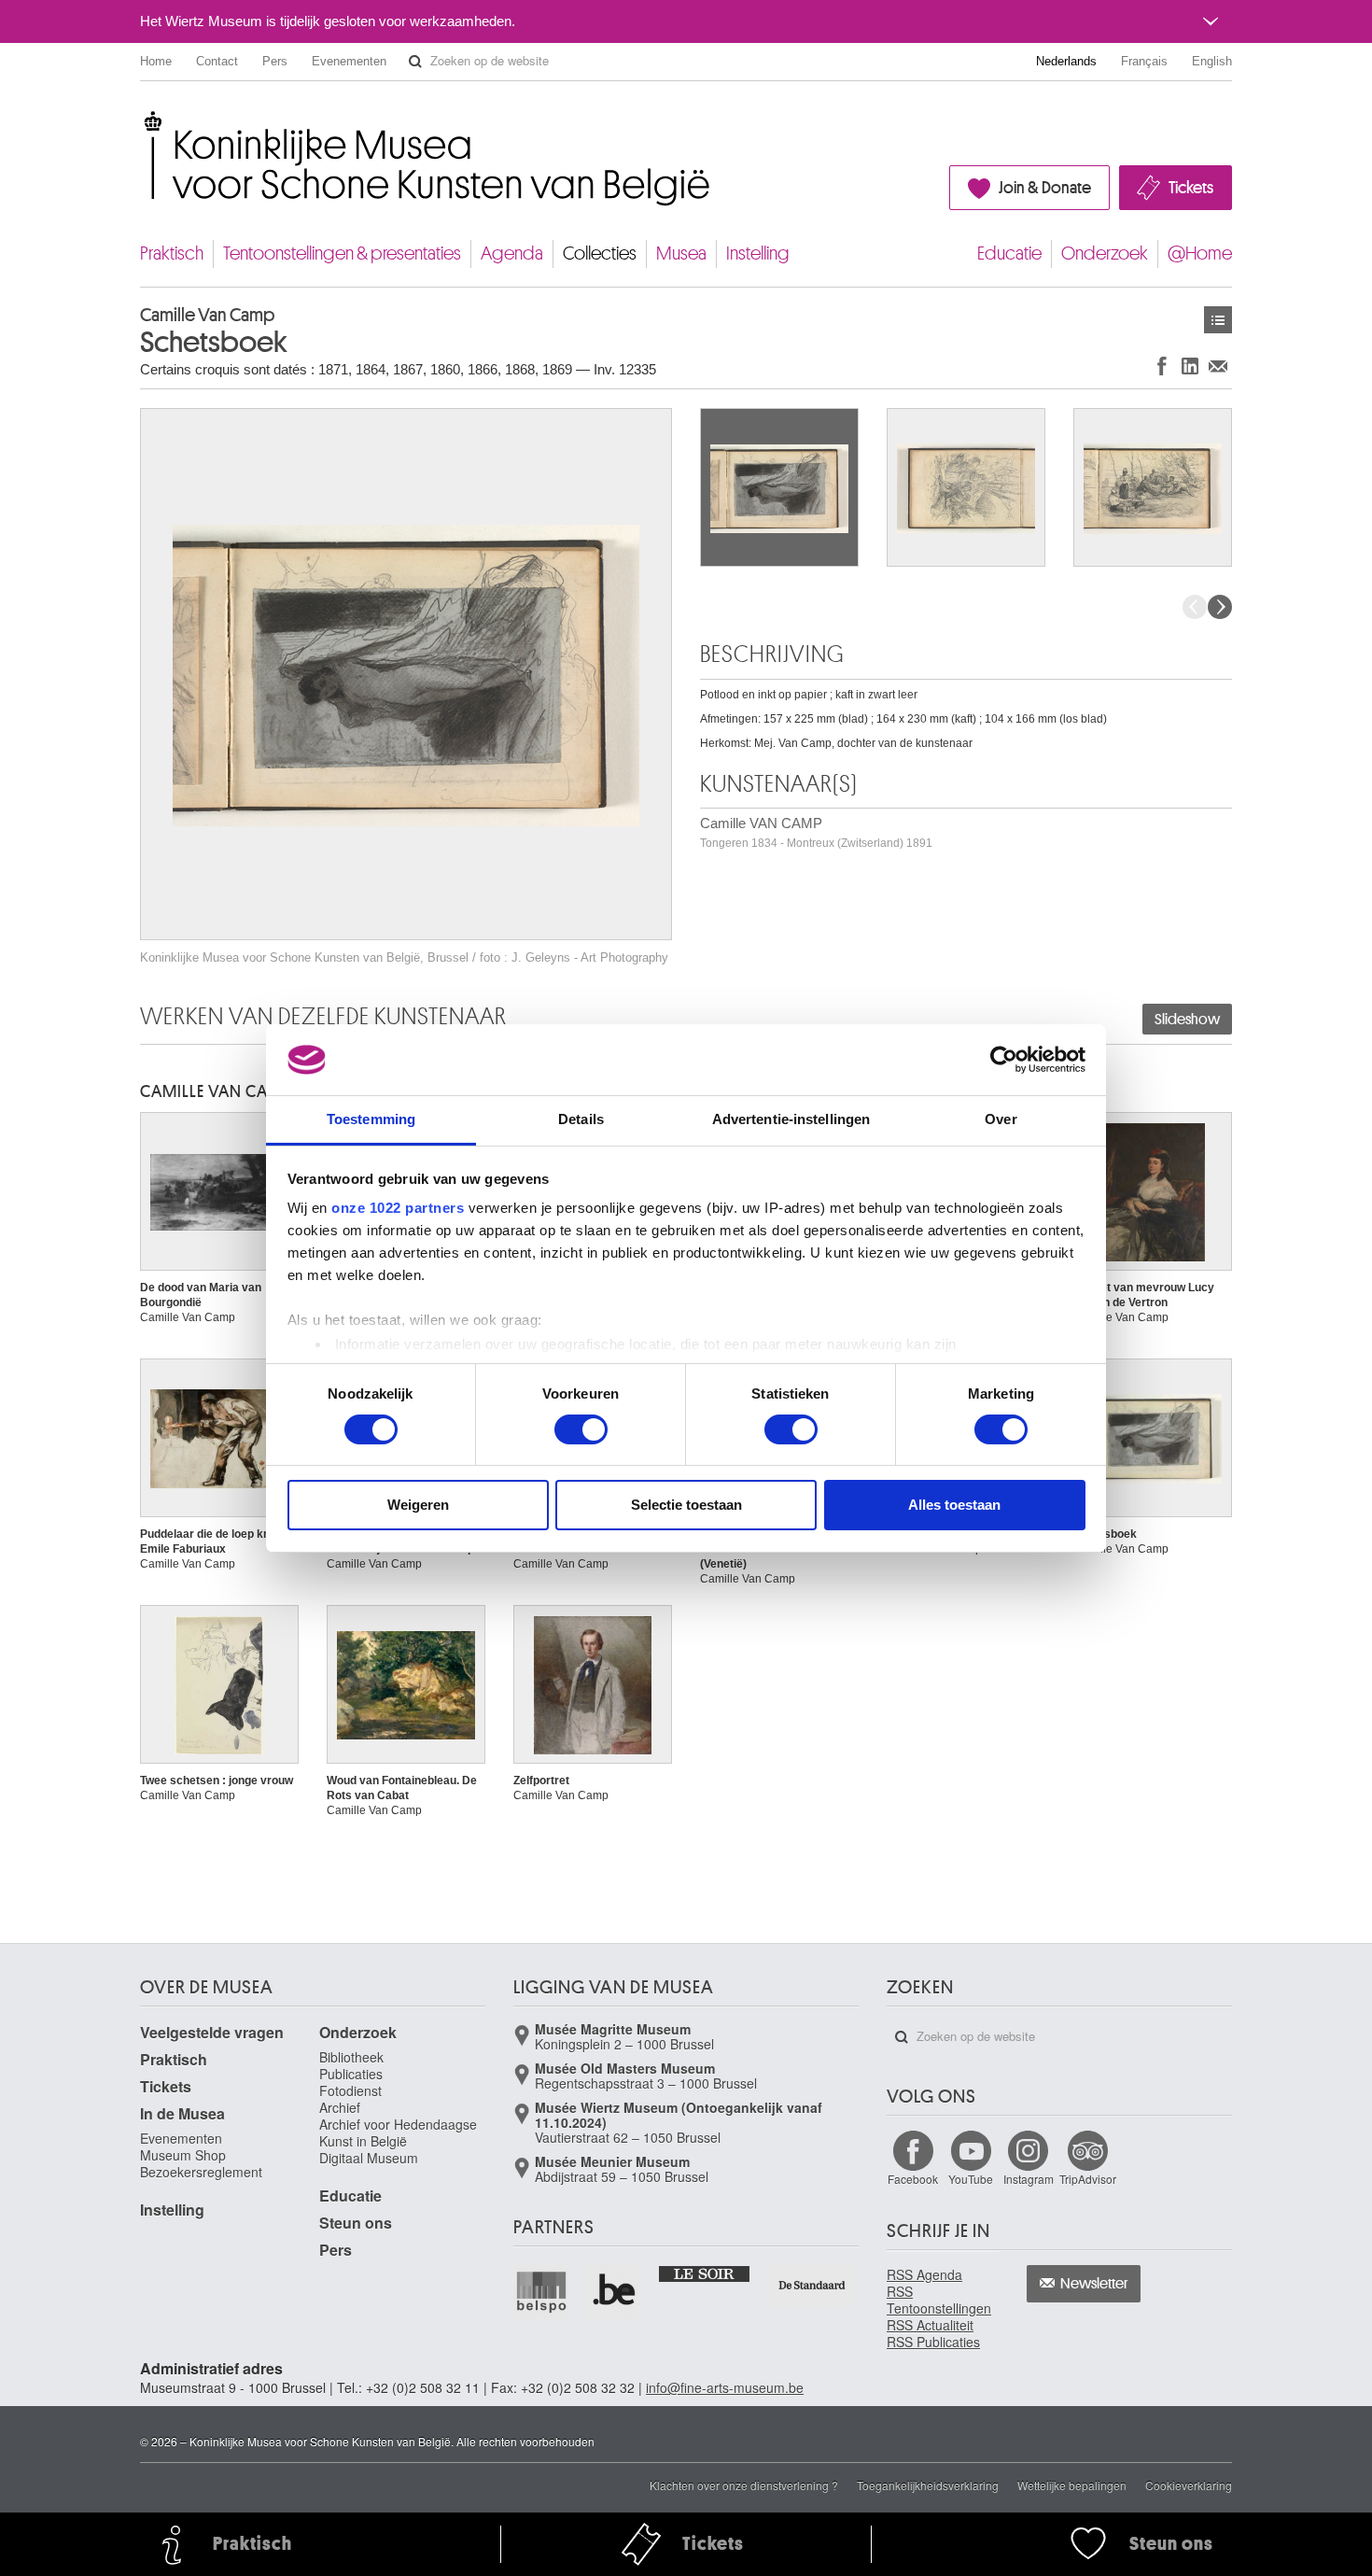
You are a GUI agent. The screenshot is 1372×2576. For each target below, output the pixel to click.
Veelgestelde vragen (212, 2032)
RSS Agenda (924, 2274)
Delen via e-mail (1218, 366)
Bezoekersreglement (201, 2172)
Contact (217, 61)
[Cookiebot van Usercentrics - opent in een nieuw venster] (1004, 1060)
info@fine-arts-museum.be (725, 2387)
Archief (340, 2107)
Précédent (1195, 607)
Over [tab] (1001, 1119)
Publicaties (351, 2074)
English (1212, 61)
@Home (1200, 253)
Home (156, 61)
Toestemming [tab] (371, 1119)
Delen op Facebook (1162, 366)
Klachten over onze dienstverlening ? (744, 2485)
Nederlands (1066, 61)
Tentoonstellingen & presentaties (342, 253)
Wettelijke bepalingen (1072, 2485)
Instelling (758, 253)
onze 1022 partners (398, 1208)
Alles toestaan (954, 1505)
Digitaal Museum (369, 2158)
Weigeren (418, 1505)
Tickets (1191, 188)
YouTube (971, 2179)
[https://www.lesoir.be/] (705, 2273)
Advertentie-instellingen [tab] (791, 1119)
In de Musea (182, 2113)
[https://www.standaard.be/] (812, 2285)
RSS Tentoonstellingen (939, 2300)
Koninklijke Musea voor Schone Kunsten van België (144, 121)
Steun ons (356, 2223)
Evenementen (349, 61)
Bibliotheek (351, 2057)
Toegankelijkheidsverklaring (928, 2485)
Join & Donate (1045, 188)
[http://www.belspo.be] (542, 2291)
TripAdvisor (1088, 2179)
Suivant (1220, 607)
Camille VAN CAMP (816, 832)
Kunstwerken (1218, 320)
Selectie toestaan (686, 1505)
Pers (275, 61)
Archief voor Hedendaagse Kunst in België (398, 2133)
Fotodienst (350, 2090)
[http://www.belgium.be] (615, 2291)
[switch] (581, 1429)
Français (1144, 61)
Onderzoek (1105, 253)
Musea (681, 253)
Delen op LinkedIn (1190, 366)
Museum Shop (183, 2155)
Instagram (1029, 2179)
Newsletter (1094, 2284)
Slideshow (1187, 1020)
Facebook (913, 2179)
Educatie (1009, 253)
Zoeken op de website (415, 62)
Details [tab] (581, 1119)
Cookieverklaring (1189, 2485)
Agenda (512, 253)
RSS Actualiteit (930, 2325)
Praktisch (172, 253)
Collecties (600, 253)
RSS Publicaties (933, 2342)
